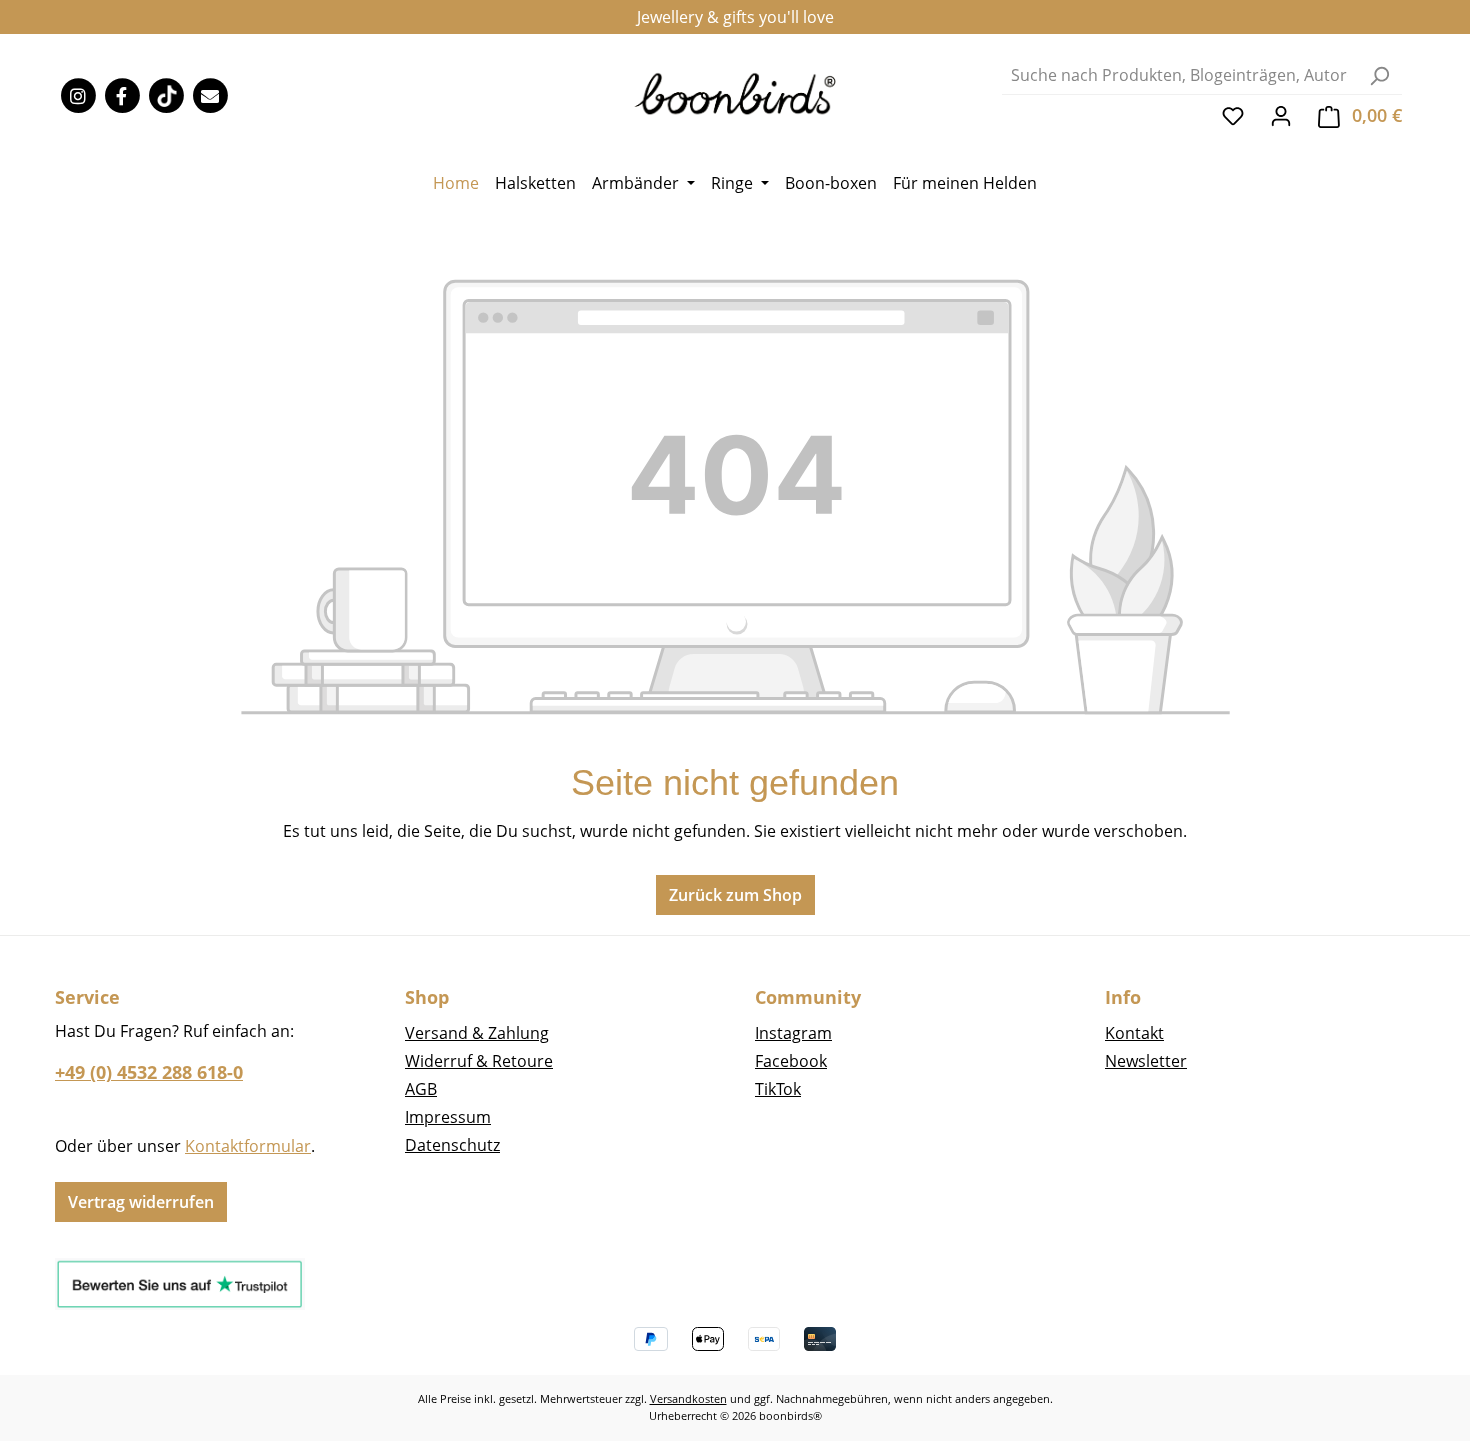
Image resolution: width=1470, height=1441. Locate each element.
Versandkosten (688, 1398)
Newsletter (1146, 1061)
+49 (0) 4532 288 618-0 (149, 1072)
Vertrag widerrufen (141, 1202)
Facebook (791, 1061)
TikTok (778, 1089)
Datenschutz (452, 1145)
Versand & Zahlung (477, 1033)
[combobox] (1179, 75)
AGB (421, 1089)
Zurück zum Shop (735, 895)
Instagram (793, 1033)
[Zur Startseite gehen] (735, 92)
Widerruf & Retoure (479, 1061)
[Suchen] (1379, 75)
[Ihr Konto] (1281, 115)
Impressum (448, 1117)
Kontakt (1134, 1033)
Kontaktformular (248, 1146)
